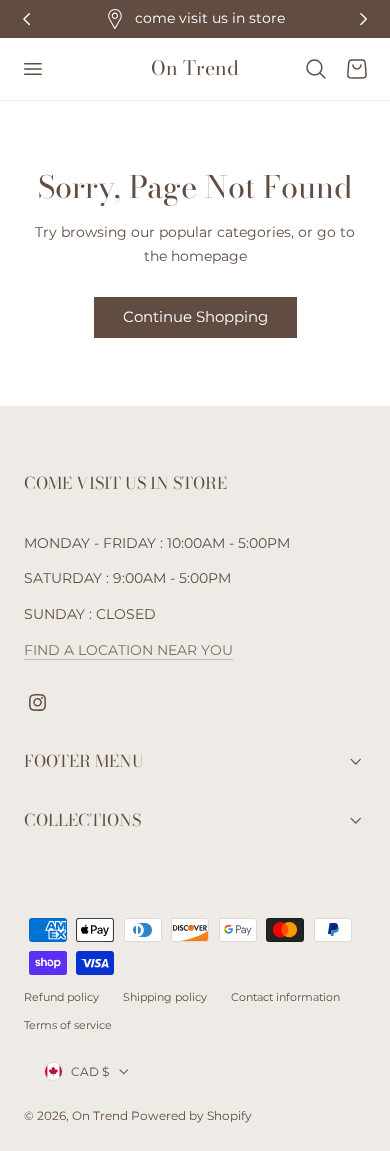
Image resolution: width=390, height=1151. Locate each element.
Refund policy (61, 997)
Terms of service (68, 1025)
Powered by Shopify (191, 1115)
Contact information (285, 997)
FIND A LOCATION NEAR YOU (128, 650)
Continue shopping (195, 316)
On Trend (101, 1115)
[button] (32, 69)
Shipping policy (165, 997)
